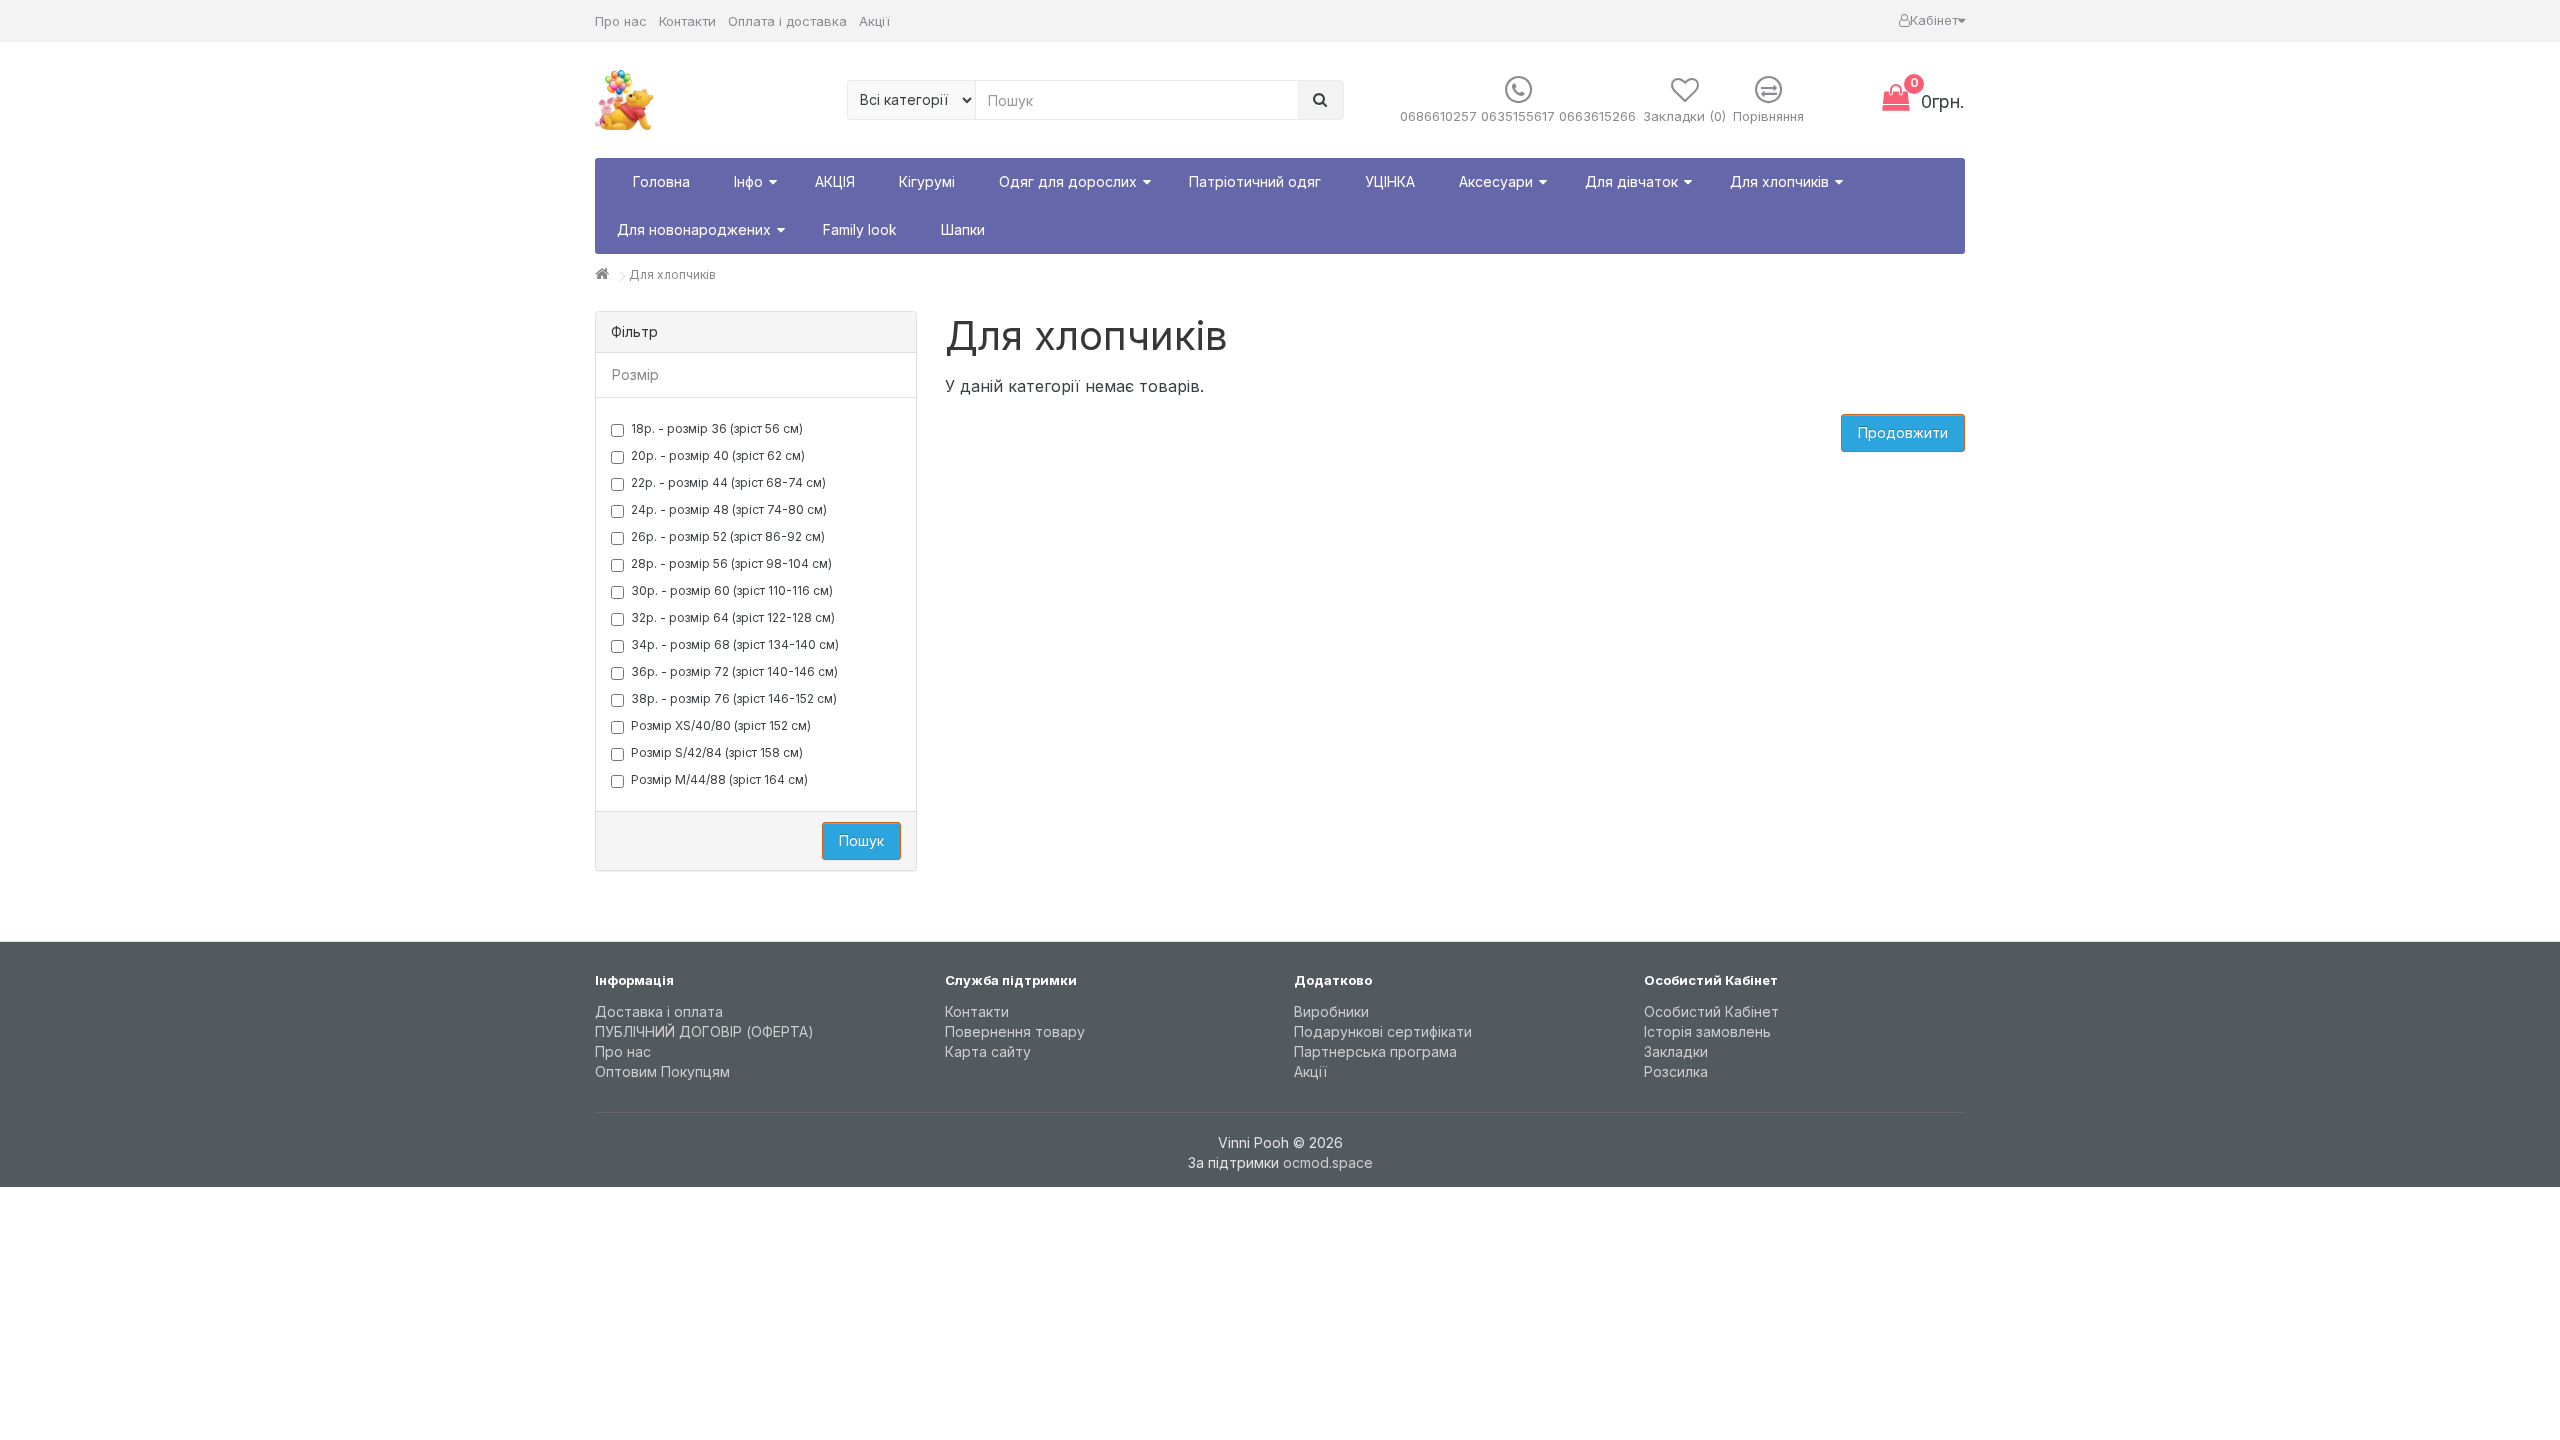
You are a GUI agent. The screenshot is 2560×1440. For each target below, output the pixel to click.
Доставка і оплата (659, 1011)
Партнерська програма (1375, 1051)
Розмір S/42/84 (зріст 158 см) (717, 752)
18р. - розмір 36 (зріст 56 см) (717, 428)
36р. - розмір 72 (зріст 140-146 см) (734, 671)
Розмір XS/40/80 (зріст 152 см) (721, 725)
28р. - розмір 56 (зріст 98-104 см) (731, 563)
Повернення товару (1015, 1031)
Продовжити (1903, 432)
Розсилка (1676, 1071)
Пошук (861, 840)
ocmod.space (1328, 1162)
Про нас (621, 21)
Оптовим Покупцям (662, 1071)
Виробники (1331, 1011)
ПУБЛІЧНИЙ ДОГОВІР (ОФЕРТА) (704, 1031)
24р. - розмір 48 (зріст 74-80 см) (729, 509)
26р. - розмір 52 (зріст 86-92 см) (728, 536)
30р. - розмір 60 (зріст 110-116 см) (732, 590)
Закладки (1676, 1051)
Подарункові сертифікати (1383, 1031)
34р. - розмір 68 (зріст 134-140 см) (735, 644)
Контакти (687, 21)
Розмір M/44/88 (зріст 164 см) (719, 779)
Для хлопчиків (672, 274)
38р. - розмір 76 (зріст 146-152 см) (734, 698)
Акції (874, 21)
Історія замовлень (1707, 1031)
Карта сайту (988, 1051)
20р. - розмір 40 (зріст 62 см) (718, 455)
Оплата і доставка (787, 21)
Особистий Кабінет (1711, 1011)
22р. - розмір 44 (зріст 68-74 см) (728, 482)
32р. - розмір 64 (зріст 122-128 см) (733, 617)
